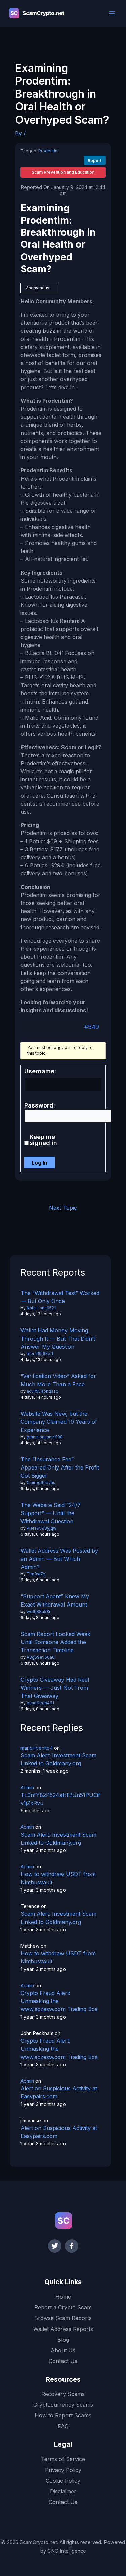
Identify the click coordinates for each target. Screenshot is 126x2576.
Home (63, 2297)
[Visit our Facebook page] (72, 2246)
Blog (63, 2340)
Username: (40, 1071)
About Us (63, 2350)
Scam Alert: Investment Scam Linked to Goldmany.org (58, 1759)
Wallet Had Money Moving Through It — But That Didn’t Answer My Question (58, 1339)
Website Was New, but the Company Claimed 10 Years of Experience (59, 1422)
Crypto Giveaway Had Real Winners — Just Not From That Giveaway (55, 1688)
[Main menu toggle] (112, 13)
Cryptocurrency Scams (63, 2405)
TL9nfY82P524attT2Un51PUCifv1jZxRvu (60, 1799)
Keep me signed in (43, 1140)
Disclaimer (63, 2491)
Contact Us (63, 2361)
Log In (39, 1163)
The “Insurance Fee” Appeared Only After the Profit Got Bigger (60, 1467)
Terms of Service (63, 2459)
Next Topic (63, 1208)
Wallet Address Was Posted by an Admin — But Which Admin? (59, 1559)
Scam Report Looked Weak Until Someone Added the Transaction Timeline (55, 1642)
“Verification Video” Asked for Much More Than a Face (58, 1380)
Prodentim (49, 151)
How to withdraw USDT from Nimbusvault (58, 1878)
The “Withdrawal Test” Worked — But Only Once (60, 1297)
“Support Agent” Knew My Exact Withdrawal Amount (55, 1600)
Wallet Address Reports (63, 2329)
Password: (40, 1105)
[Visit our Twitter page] (55, 2246)
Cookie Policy (63, 2481)
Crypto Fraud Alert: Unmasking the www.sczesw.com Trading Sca (59, 2001)
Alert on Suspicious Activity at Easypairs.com (59, 2092)
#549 (92, 1027)
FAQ (63, 2426)
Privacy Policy (63, 2470)
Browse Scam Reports (63, 2318)
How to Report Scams (63, 2415)
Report (95, 160)
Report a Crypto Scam (63, 2307)
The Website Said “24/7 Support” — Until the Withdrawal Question (51, 1513)
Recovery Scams (63, 2394)
